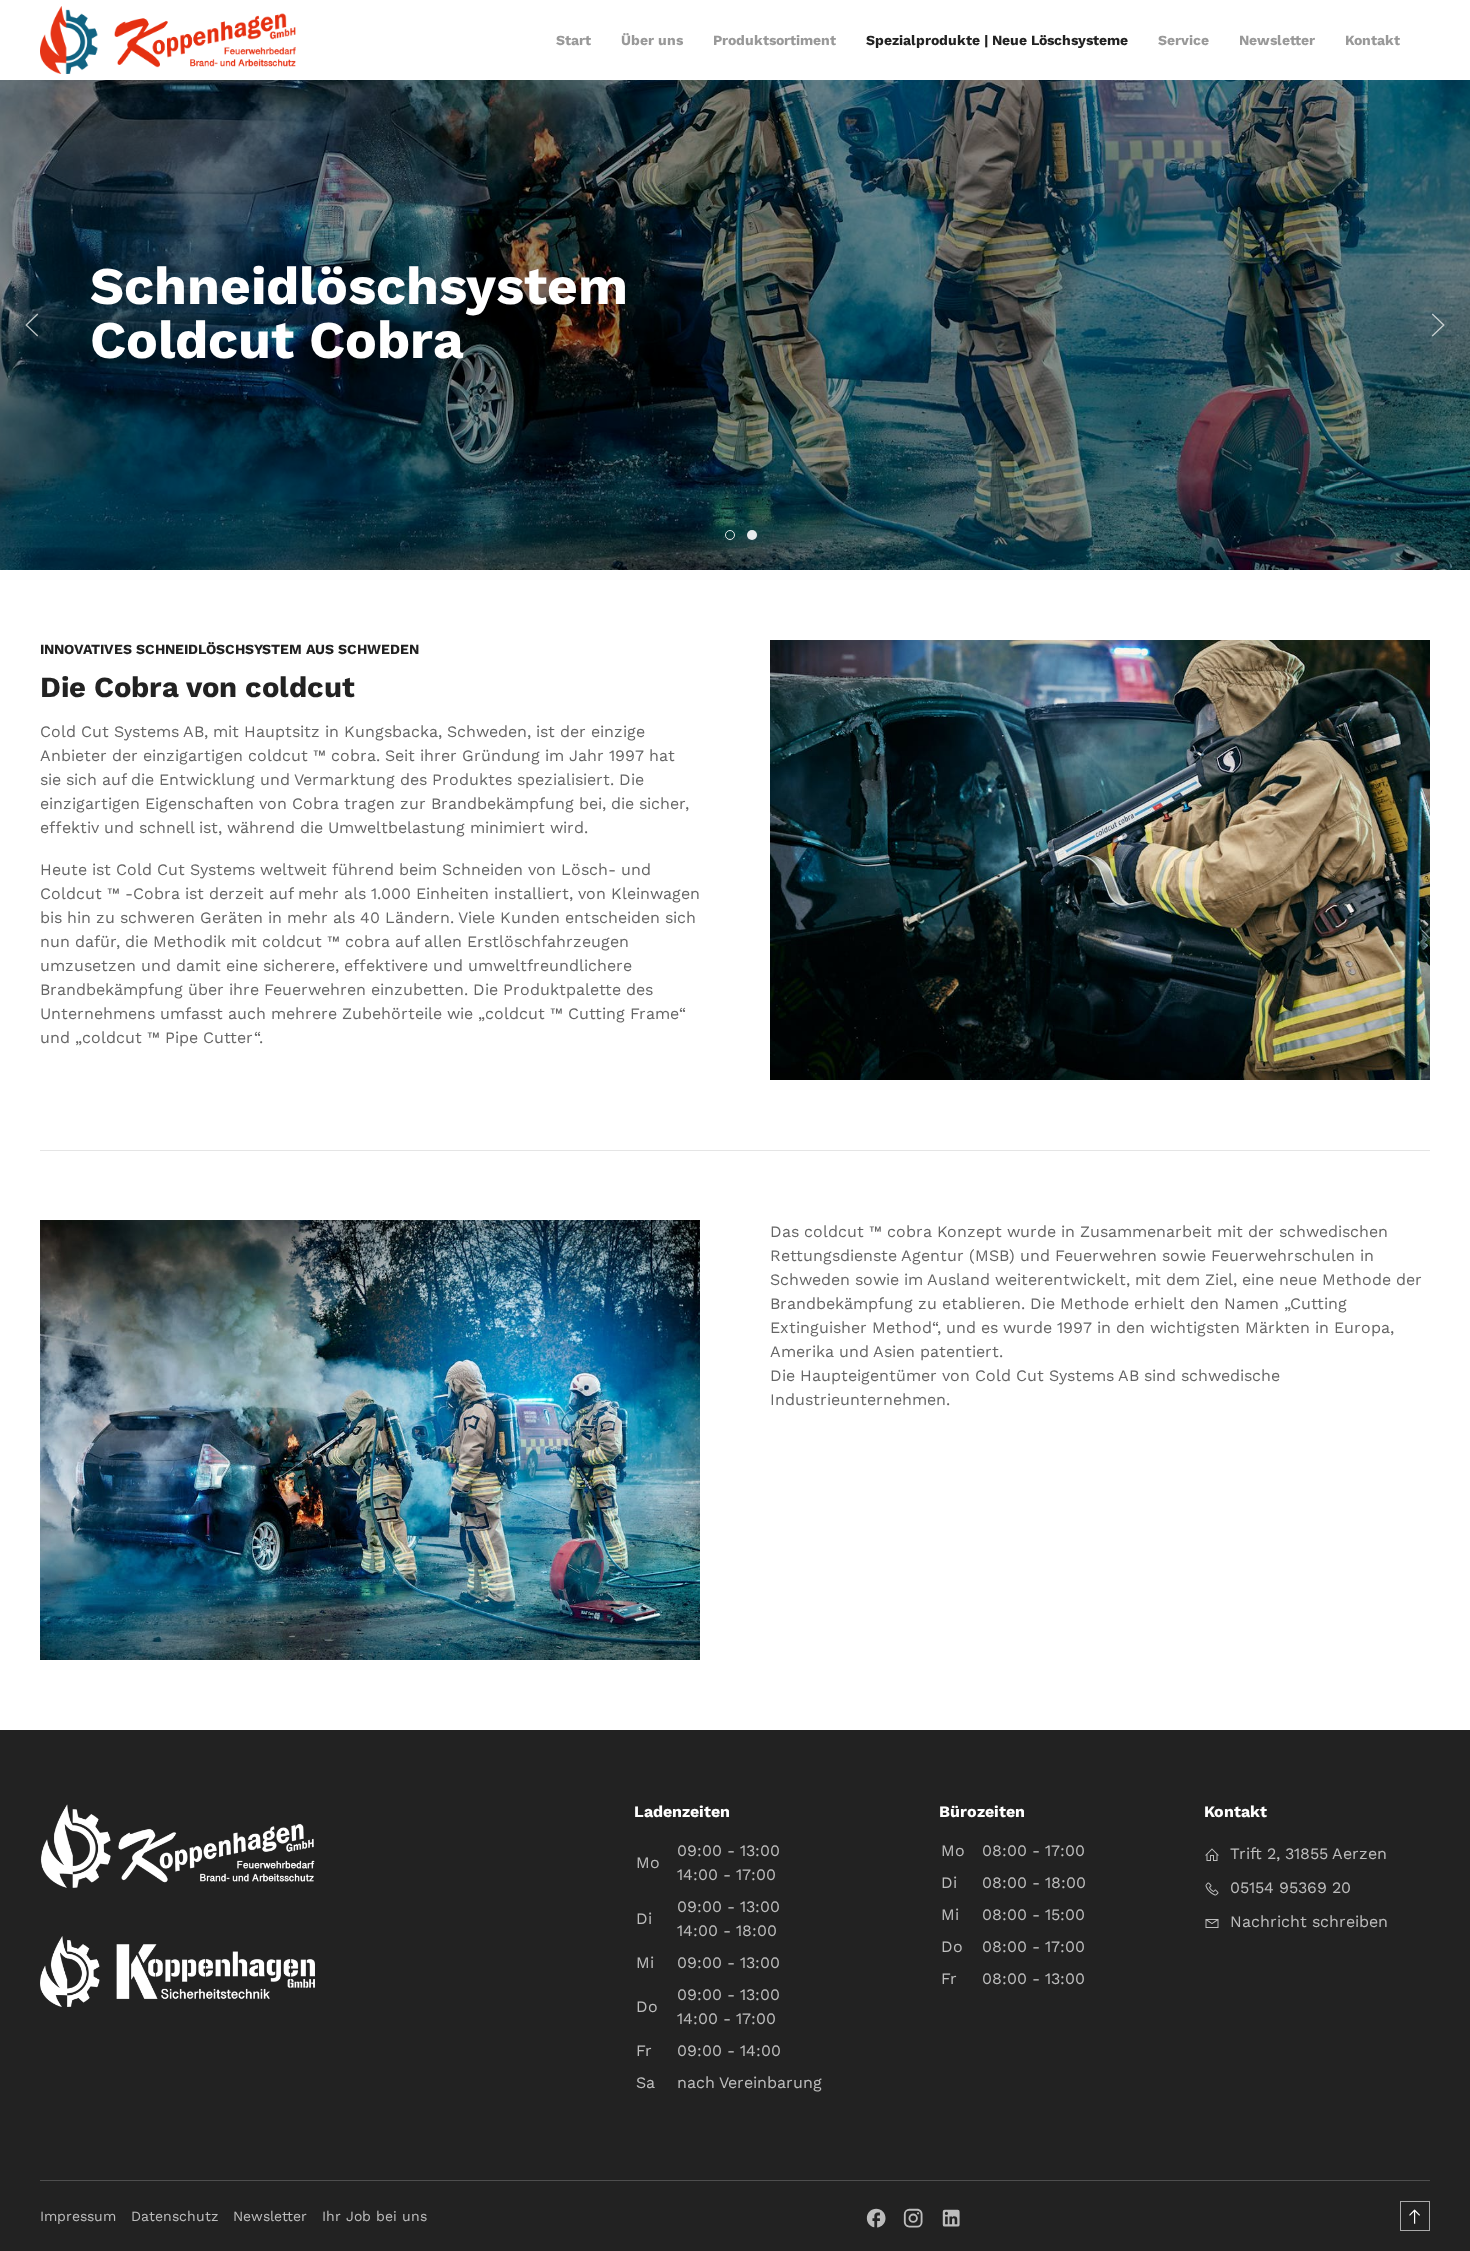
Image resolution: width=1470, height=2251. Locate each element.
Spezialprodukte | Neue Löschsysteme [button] (997, 40)
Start (573, 40)
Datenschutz (174, 2216)
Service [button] (1183, 40)
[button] (32, 325)
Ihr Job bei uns (374, 2216)
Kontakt (1372, 40)
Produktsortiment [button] (774, 40)
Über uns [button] (652, 40)
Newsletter (270, 2216)
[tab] (730, 535)
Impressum (78, 2216)
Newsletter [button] (1277, 40)
